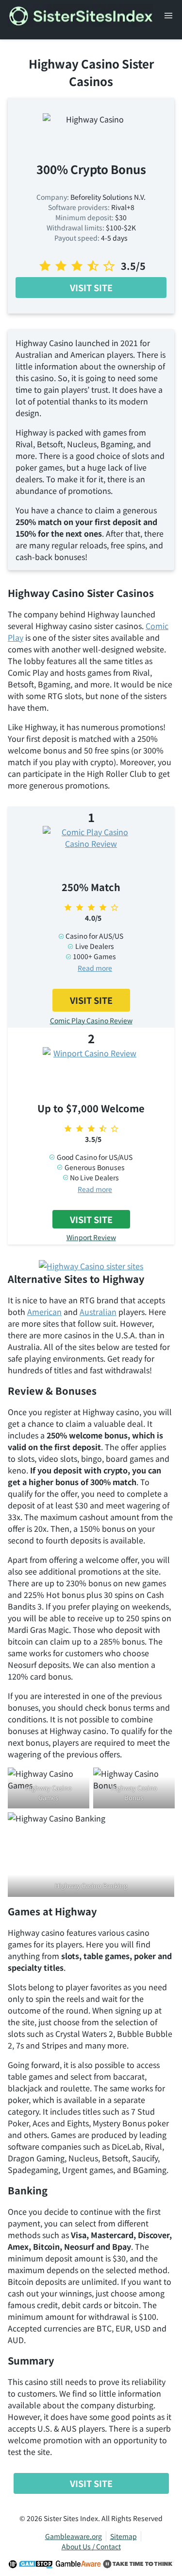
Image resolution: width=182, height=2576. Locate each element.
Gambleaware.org (74, 2536)
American (44, 1312)
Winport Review (91, 1237)
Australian (98, 1312)
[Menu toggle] (168, 16)
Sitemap (124, 2536)
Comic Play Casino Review (91, 1020)
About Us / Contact (91, 2546)
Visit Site (91, 287)
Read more (95, 968)
